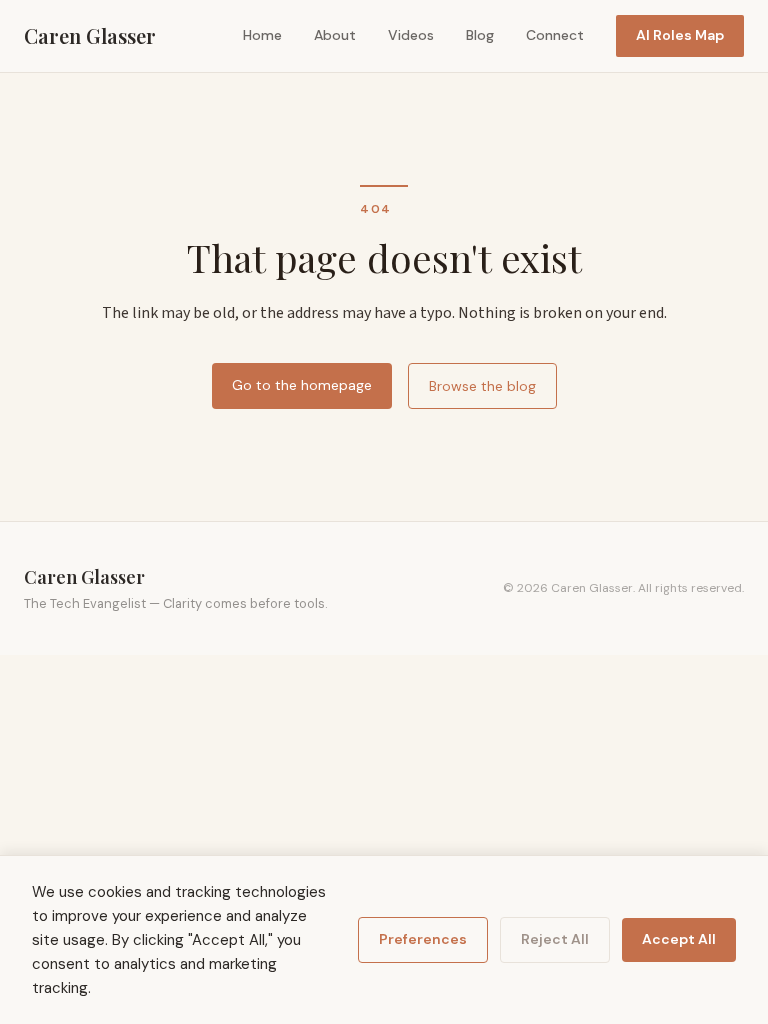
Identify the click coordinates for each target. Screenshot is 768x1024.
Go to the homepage (302, 385)
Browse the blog (482, 386)
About (335, 35)
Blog (480, 35)
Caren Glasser (90, 35)
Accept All (679, 939)
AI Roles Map (680, 35)
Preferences (423, 939)
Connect (555, 35)
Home (262, 35)
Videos (411, 35)
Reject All (555, 939)
